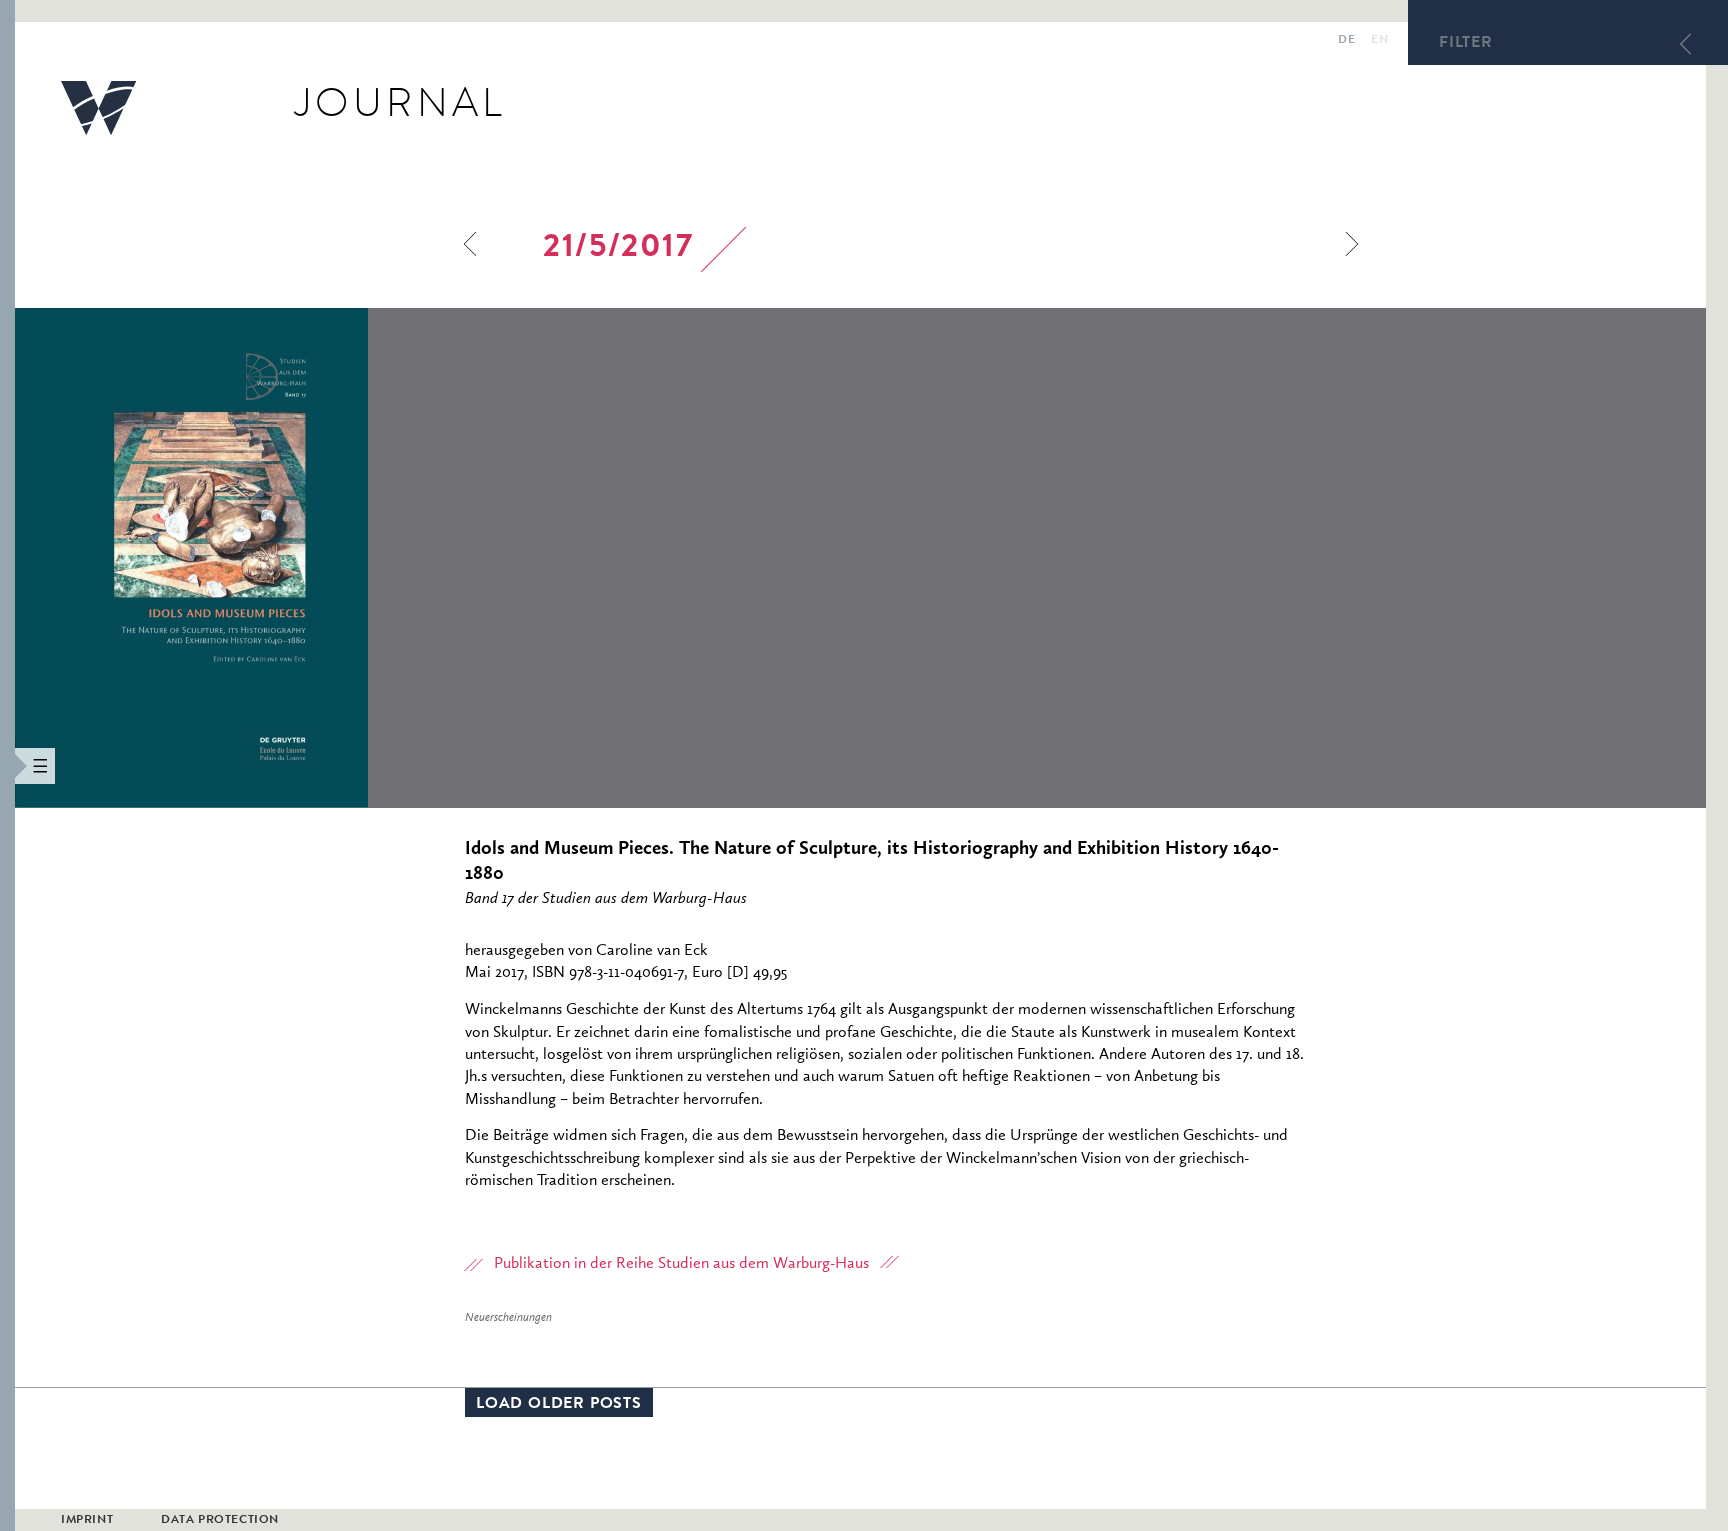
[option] (326, 558)
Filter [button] (1466, 44)
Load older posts (559, 1405)
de (1346, 41)
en (1379, 41)
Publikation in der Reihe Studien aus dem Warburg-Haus (681, 1264)
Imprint (87, 1521)
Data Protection (220, 1521)
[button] (7, 765)
